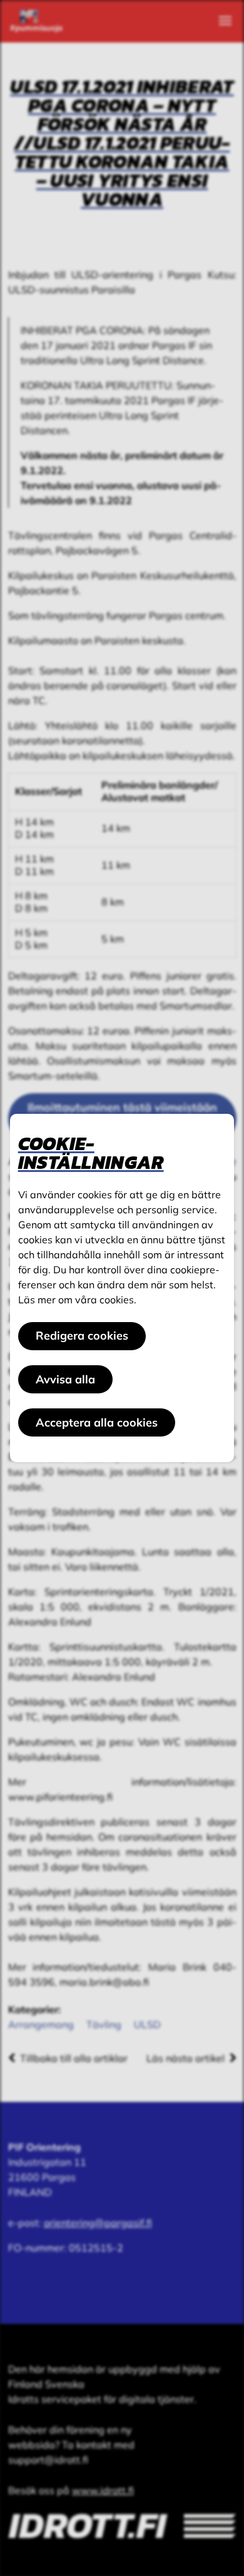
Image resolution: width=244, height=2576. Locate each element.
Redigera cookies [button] (82, 1336)
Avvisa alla (65, 1379)
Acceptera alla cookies (97, 1422)
